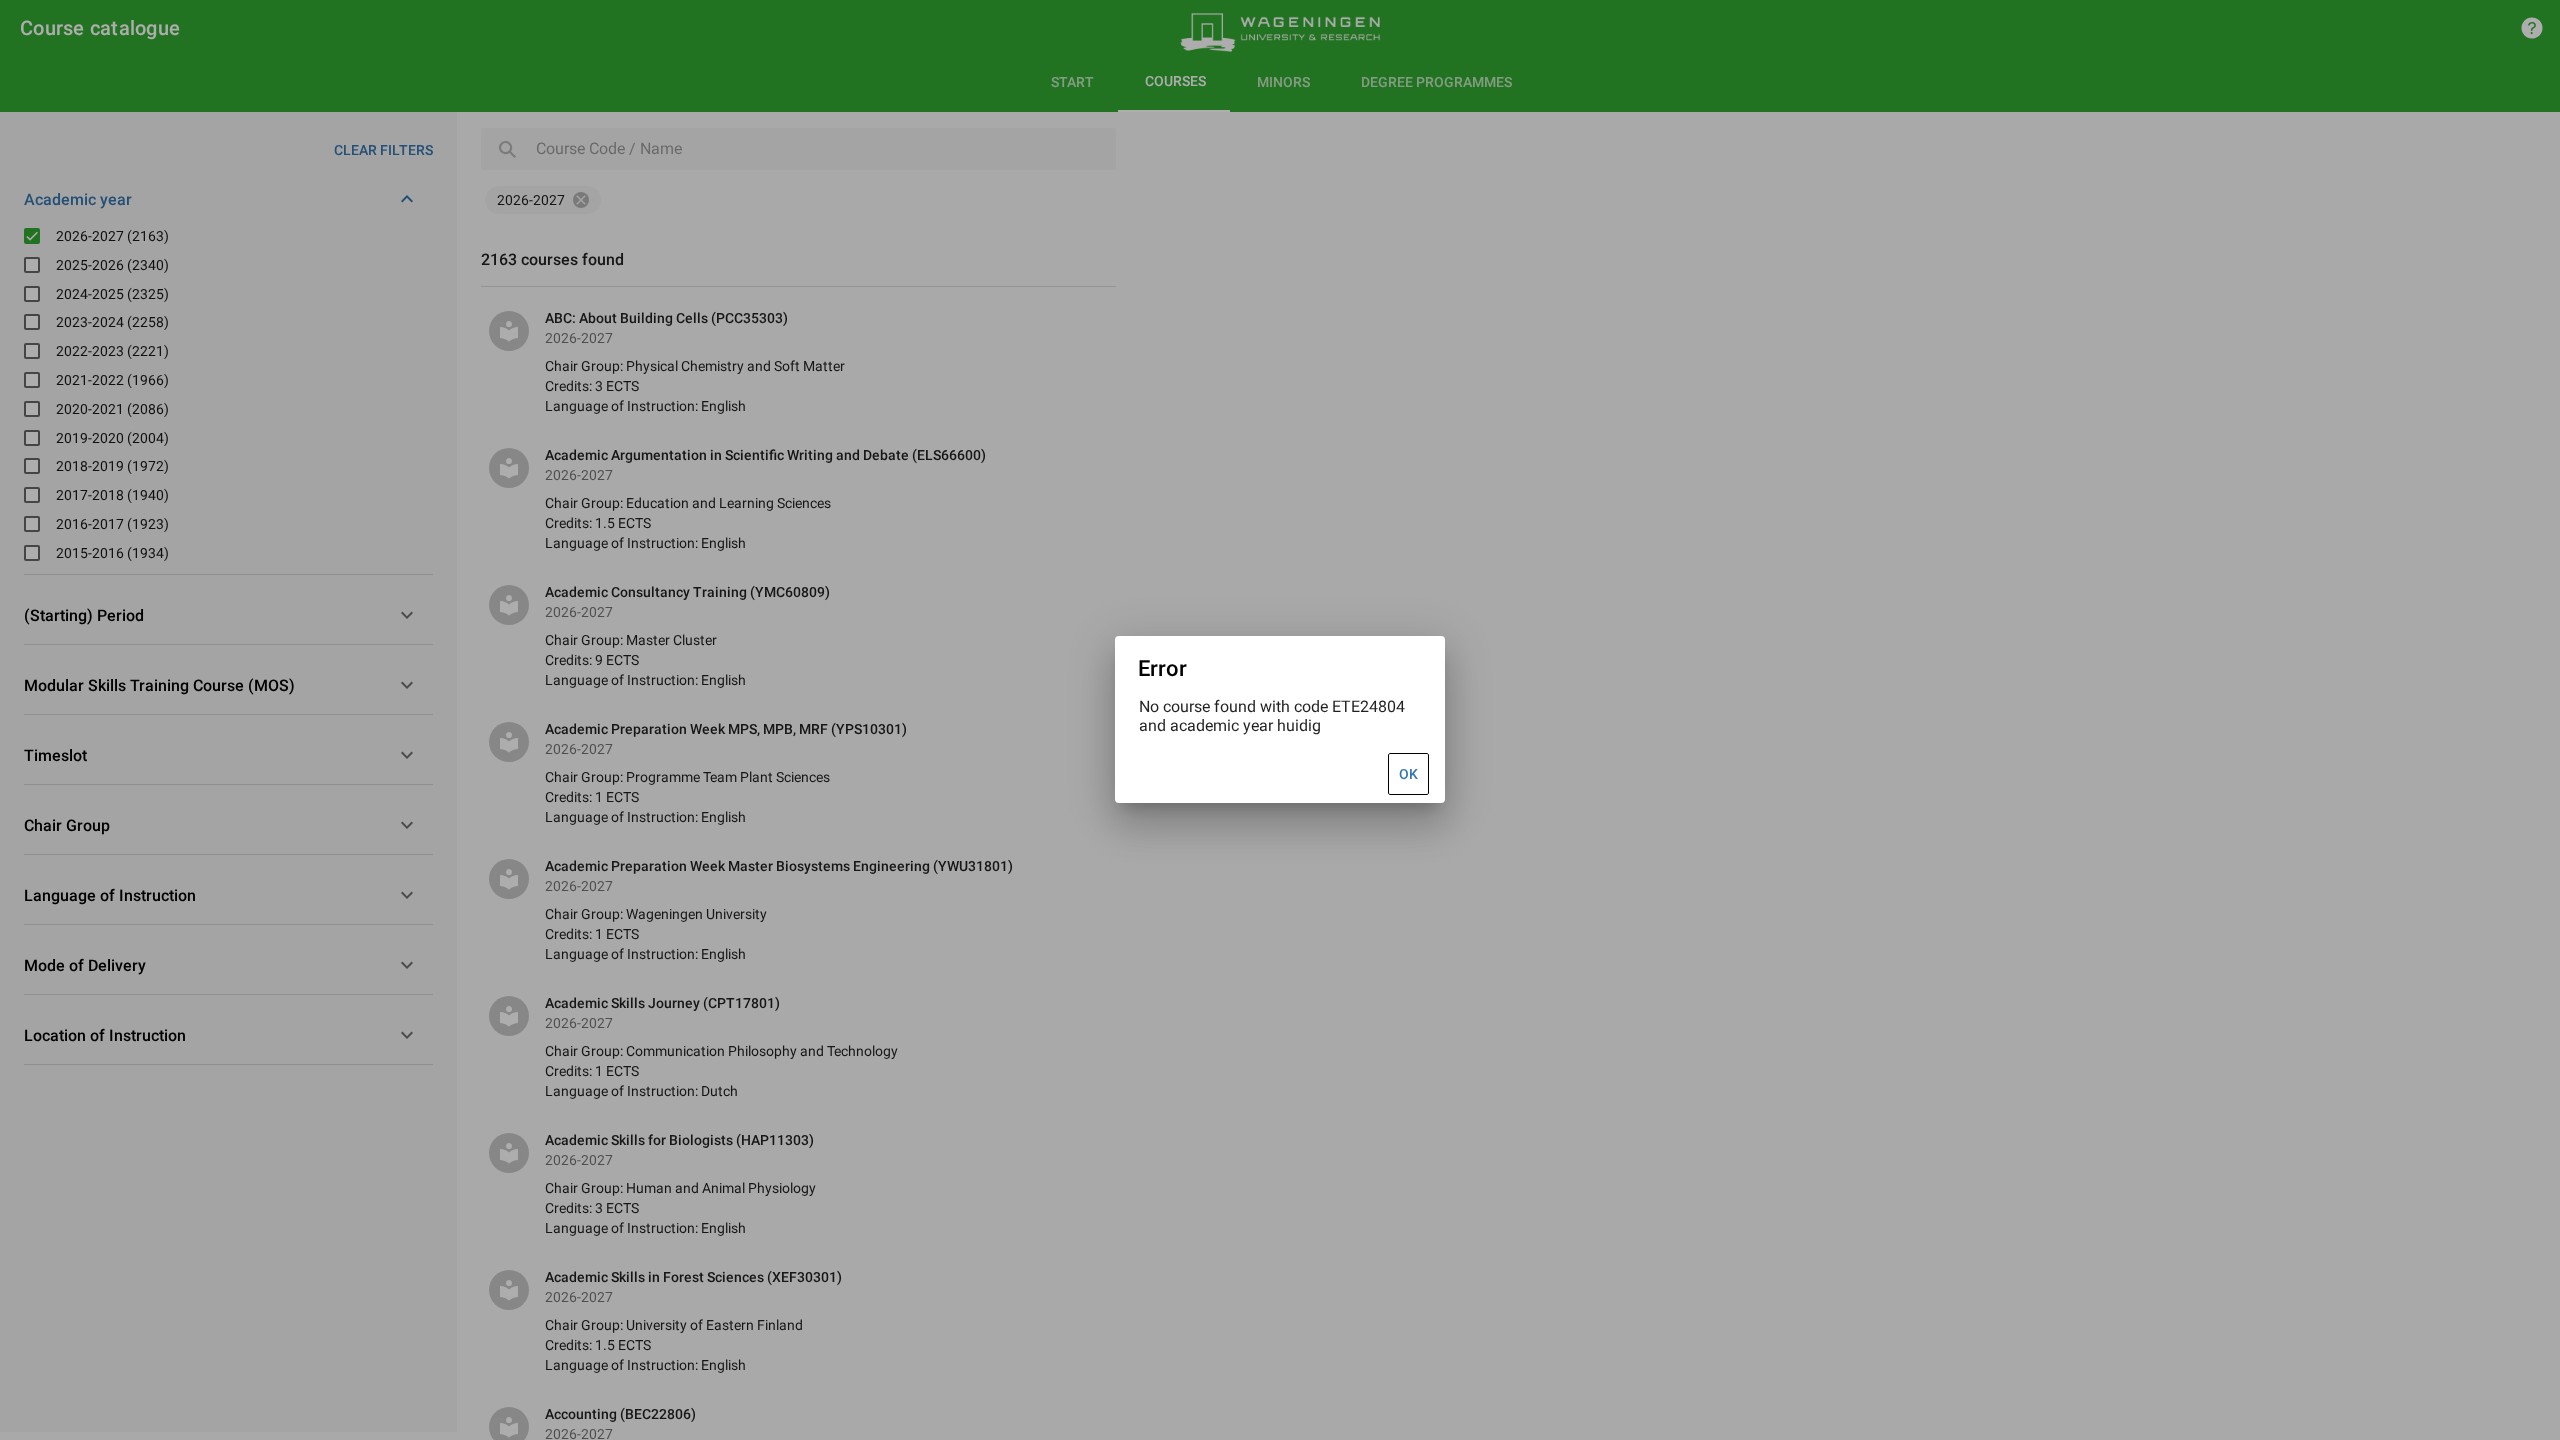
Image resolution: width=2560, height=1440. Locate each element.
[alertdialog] (1280, 719)
